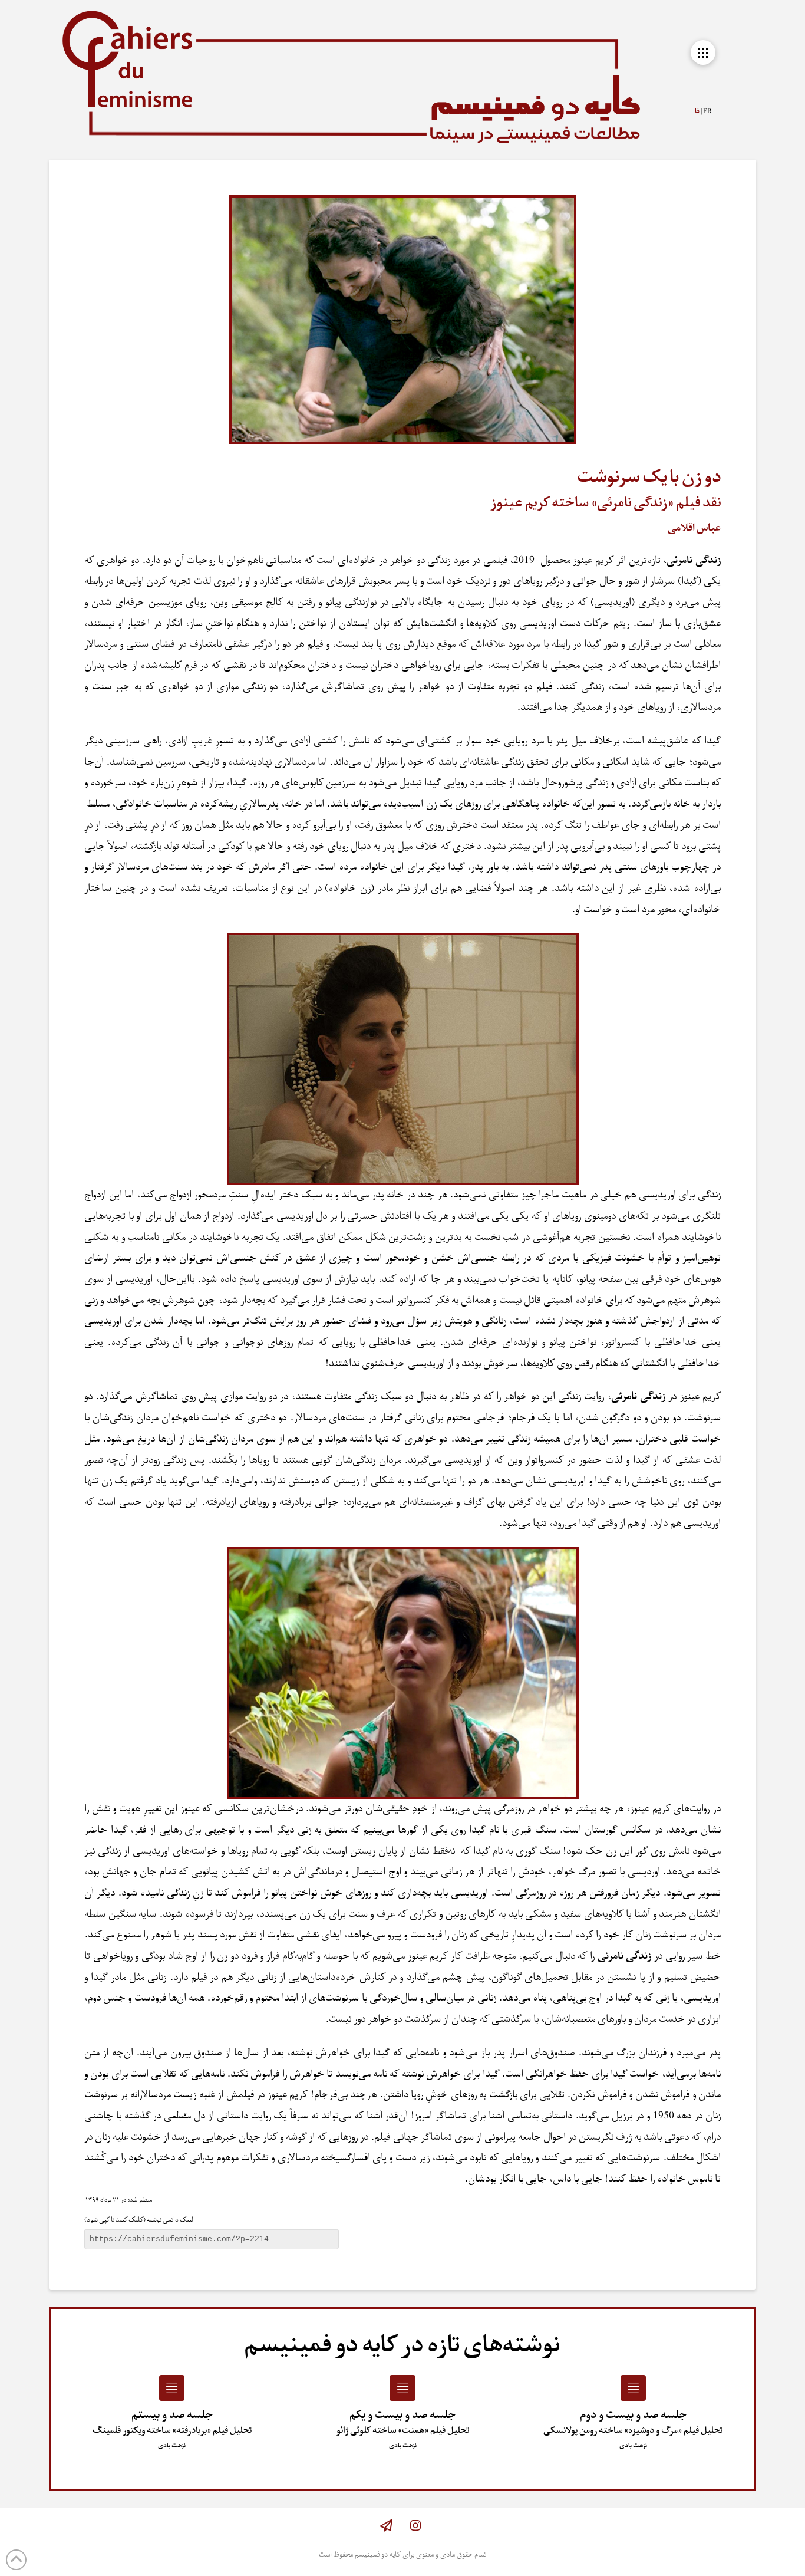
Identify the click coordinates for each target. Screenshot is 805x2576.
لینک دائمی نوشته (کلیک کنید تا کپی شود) (139, 2220)
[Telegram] (386, 2526)
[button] (703, 52)
